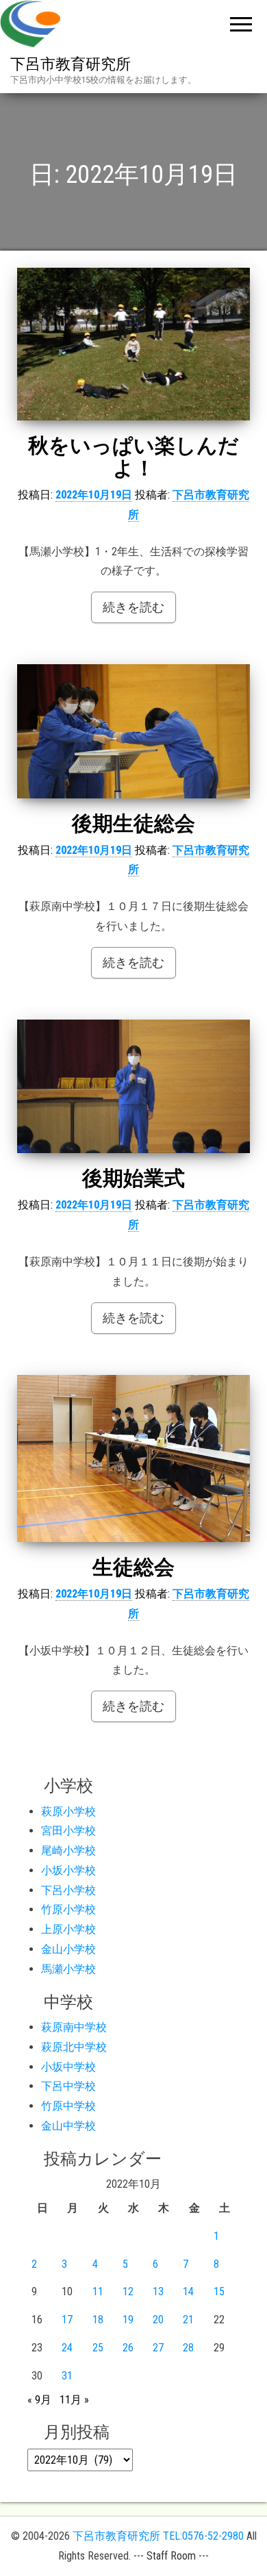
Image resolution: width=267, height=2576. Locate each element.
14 (188, 2291)
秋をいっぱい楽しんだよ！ (133, 457)
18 (98, 2320)
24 (67, 2348)
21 (188, 2320)
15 (219, 2291)
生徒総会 (133, 1567)
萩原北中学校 (74, 2047)
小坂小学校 (68, 1870)
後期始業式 (133, 1178)
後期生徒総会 (133, 823)
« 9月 (39, 2400)
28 (188, 2348)
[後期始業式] (133, 1087)
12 (128, 2291)
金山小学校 (68, 1949)
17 (67, 2320)
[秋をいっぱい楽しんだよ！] (133, 344)
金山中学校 (68, 2126)
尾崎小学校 (68, 1851)
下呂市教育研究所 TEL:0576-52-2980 (158, 2536)
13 (158, 2291)
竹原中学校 (68, 2106)
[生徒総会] (133, 1459)
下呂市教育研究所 (71, 64)
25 (98, 2348)
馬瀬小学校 (68, 1969)
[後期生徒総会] (133, 731)
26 (128, 2348)
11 (98, 2291)
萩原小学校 (68, 1811)
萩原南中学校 (74, 2027)
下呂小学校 (68, 1890)
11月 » (74, 2400)
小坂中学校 (68, 2067)
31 (67, 2376)
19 (128, 2320)
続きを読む (133, 607)
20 (158, 2320)
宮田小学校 (68, 1831)
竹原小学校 (68, 1909)
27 (158, 2348)
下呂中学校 (68, 2086)
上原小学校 (68, 1929)
